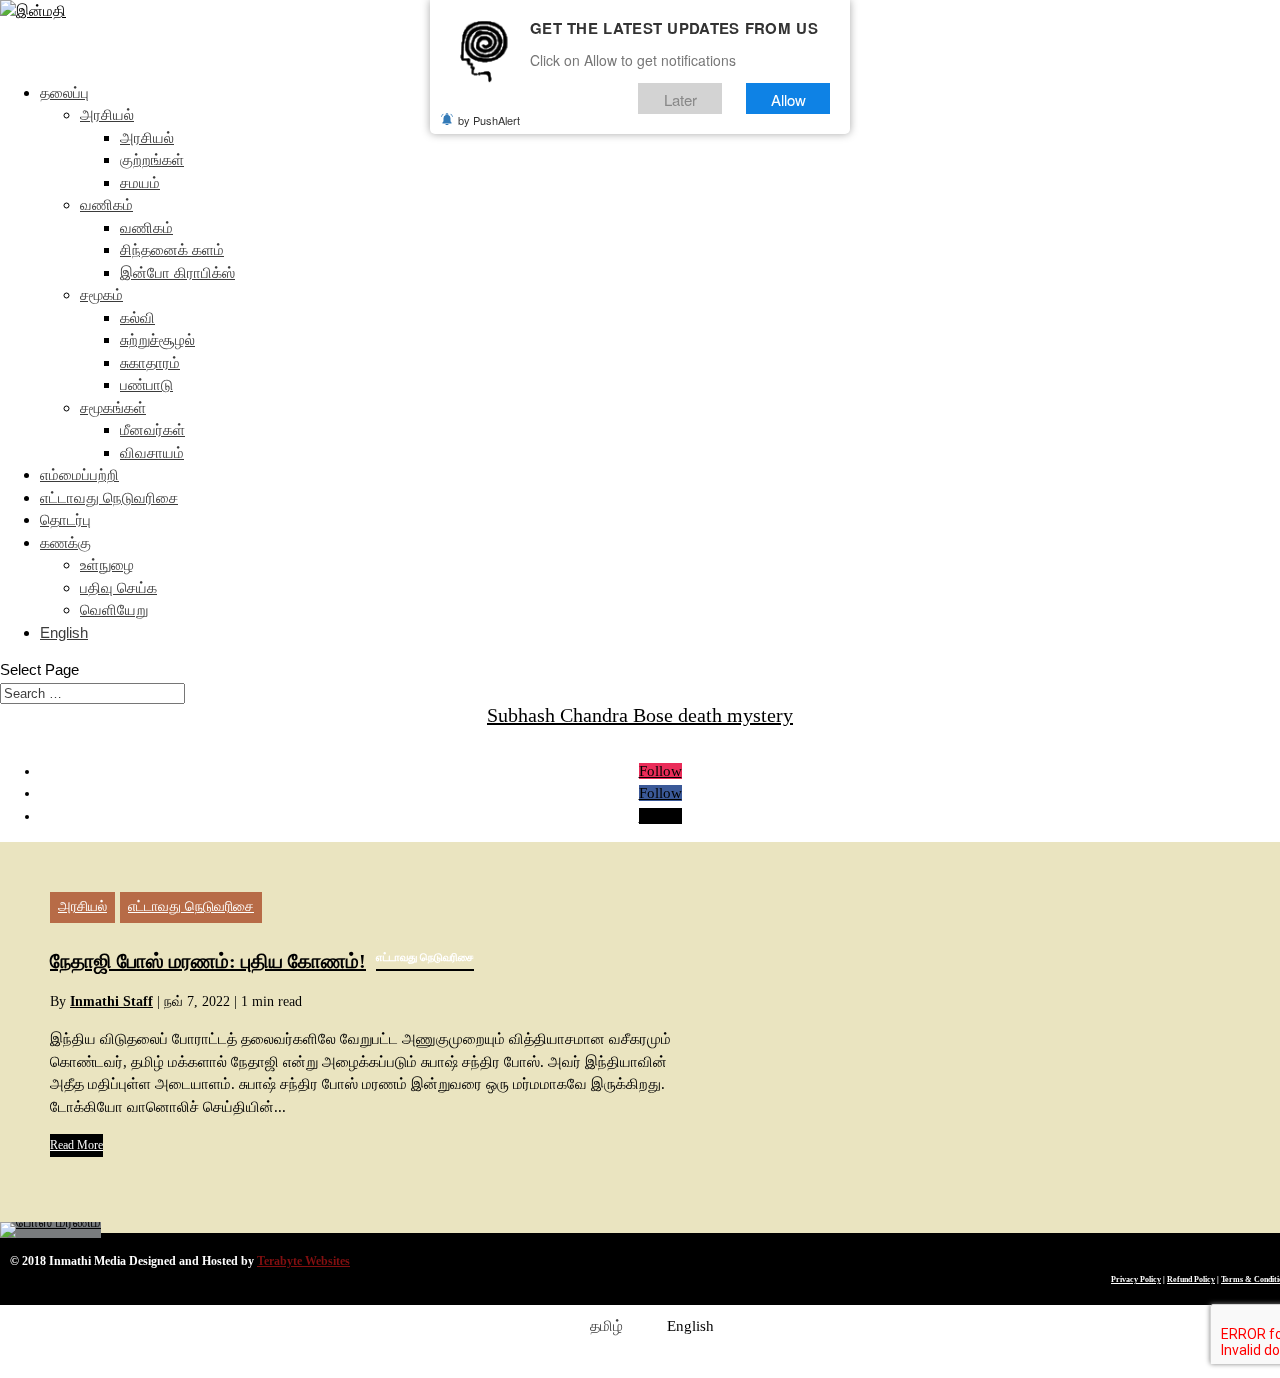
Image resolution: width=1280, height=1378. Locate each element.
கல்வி (137, 317)
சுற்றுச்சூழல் (157, 339)
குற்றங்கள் (152, 159)
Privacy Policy (1136, 1279)
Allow (788, 98)
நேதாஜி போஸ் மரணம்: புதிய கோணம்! (262, 961)
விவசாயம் (152, 452)
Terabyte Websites (303, 1261)
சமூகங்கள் (113, 407)
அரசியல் (107, 114)
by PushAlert (489, 120)
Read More (76, 1145)
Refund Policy (1191, 1279)
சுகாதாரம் (150, 362)
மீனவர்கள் (152, 429)
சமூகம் (101, 294)
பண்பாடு (146, 384)
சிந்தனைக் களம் (172, 249)
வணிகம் (106, 204)
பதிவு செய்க (118, 587)
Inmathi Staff (111, 1001)
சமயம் (140, 182)
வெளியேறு (114, 609)
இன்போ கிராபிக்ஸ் (177, 272)
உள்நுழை (107, 564)
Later (680, 98)
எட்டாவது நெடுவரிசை (109, 497)
